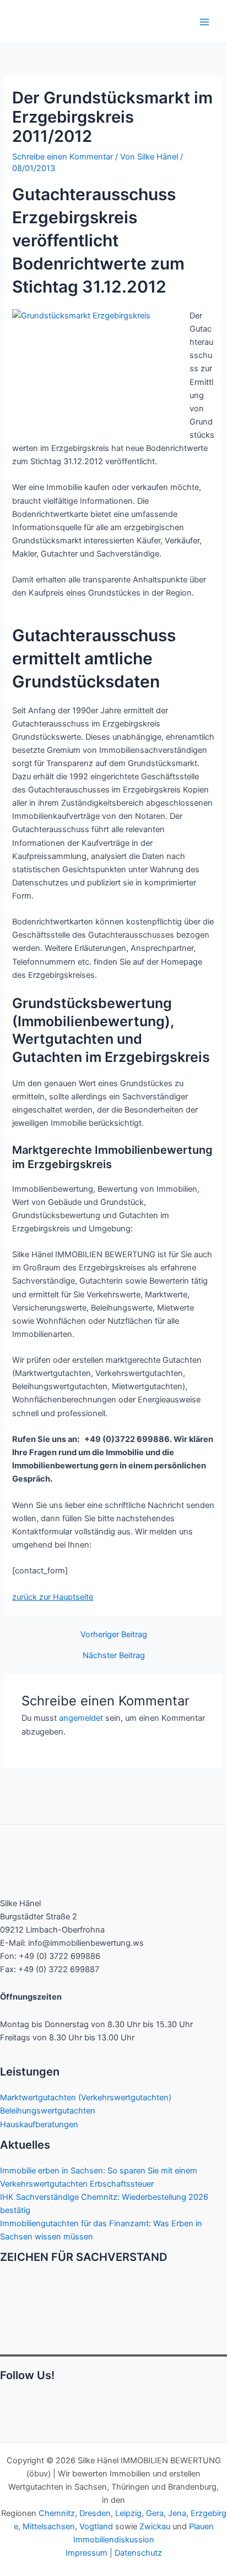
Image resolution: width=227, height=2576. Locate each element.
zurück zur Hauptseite (53, 1597)
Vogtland (96, 2527)
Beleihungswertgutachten (48, 2111)
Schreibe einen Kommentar (63, 157)
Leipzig (128, 2513)
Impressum (87, 2553)
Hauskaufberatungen (39, 2124)
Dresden (95, 2513)
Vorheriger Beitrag (114, 1635)
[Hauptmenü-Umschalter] (204, 22)
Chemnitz (57, 2513)
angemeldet (81, 1718)
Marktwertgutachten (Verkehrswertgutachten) (86, 2098)
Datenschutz (138, 2553)
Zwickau (155, 2527)
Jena (177, 2513)
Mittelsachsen (49, 2527)
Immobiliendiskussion (114, 2540)
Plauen (201, 2527)
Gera (155, 2513)
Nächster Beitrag (114, 1656)
